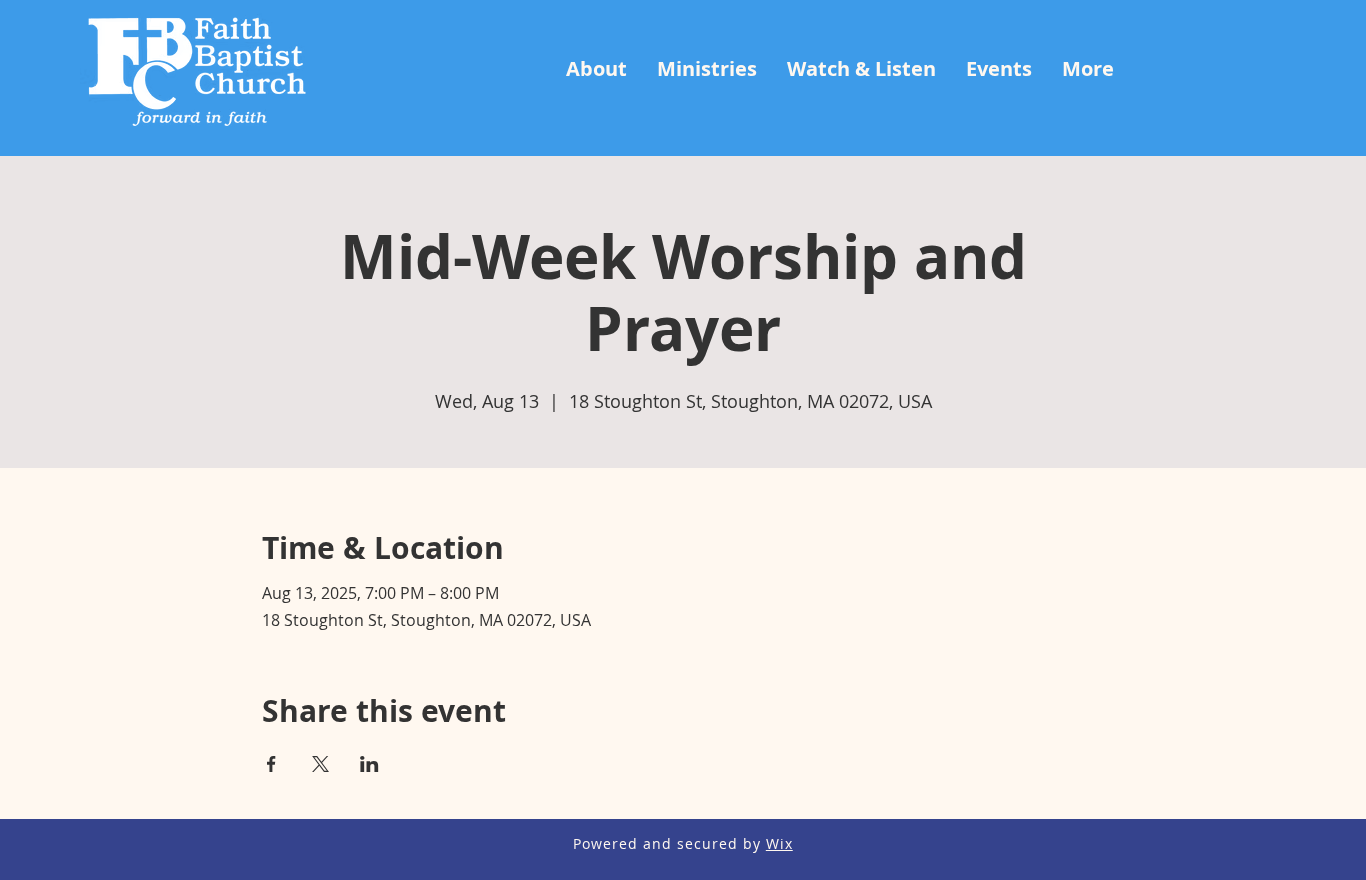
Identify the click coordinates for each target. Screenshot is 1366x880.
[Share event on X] (320, 764)
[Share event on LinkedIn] (369, 764)
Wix (779, 843)
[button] (596, 69)
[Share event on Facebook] (271, 764)
